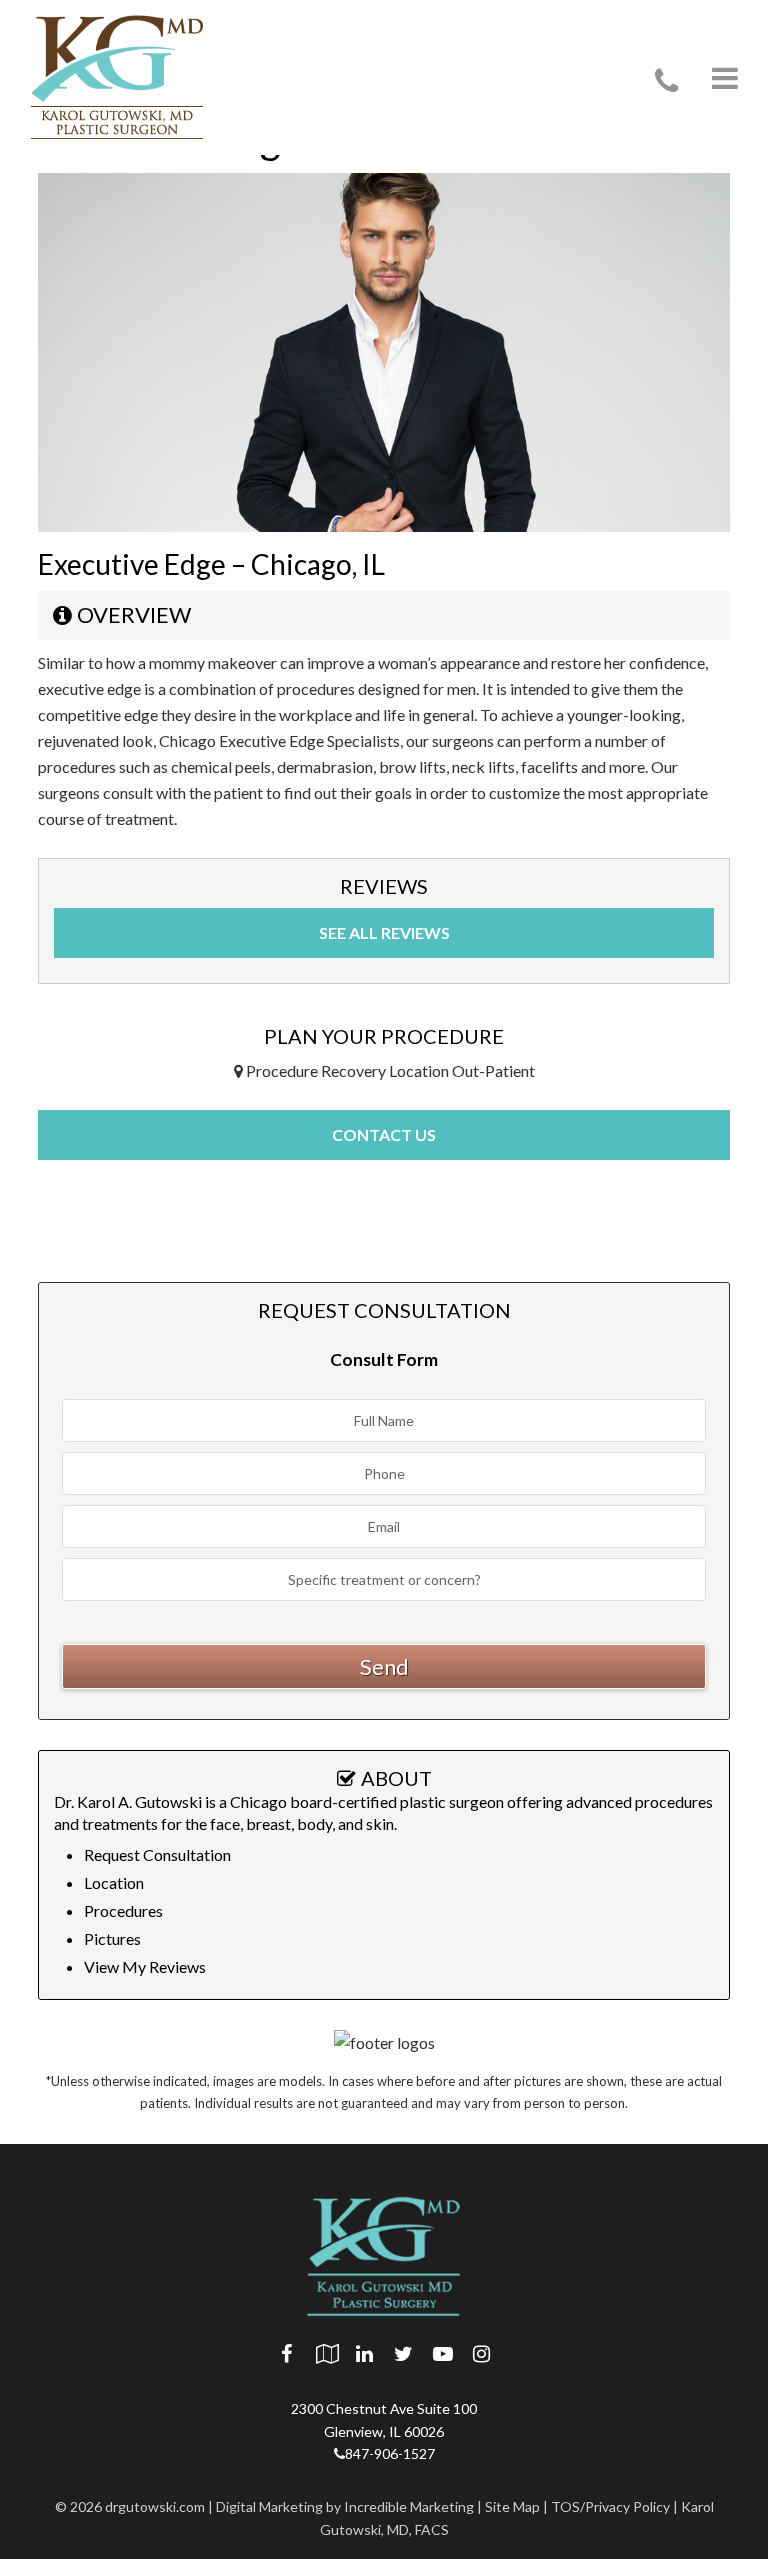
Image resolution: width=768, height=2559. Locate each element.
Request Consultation (157, 1854)
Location (114, 1882)
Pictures (112, 1938)
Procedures (123, 1910)
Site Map (512, 2506)
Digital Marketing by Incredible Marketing (345, 2506)
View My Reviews (145, 1966)
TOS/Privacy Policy (610, 2506)
